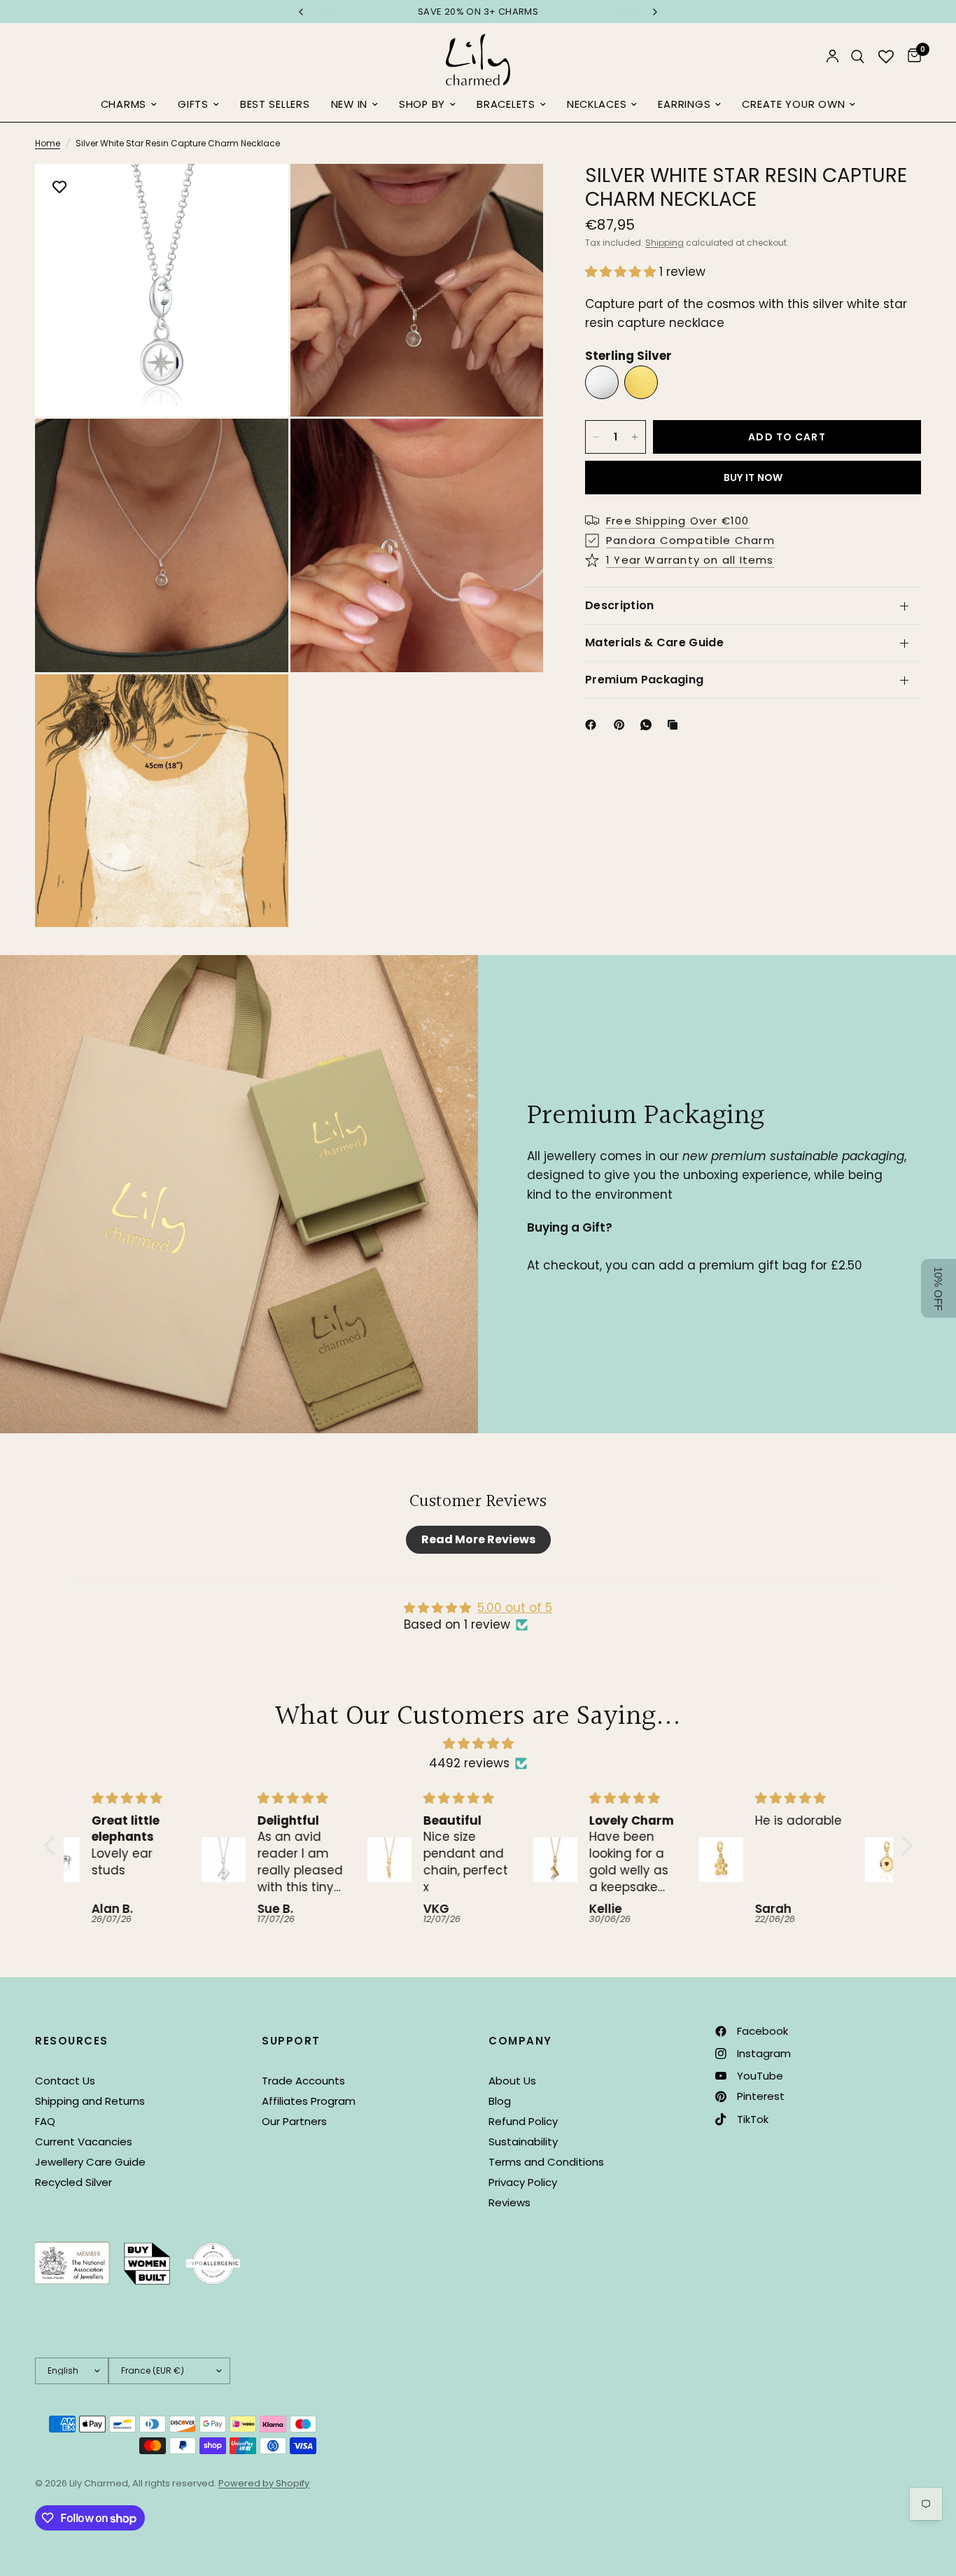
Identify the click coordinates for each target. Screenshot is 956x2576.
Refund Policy (523, 2121)
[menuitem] (129, 105)
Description (620, 605)
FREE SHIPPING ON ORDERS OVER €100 (478, 12)
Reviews (509, 2202)
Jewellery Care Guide (90, 2162)
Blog (500, 2101)
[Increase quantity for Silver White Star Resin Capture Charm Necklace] (635, 437)
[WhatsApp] (649, 725)
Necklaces (597, 104)
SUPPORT (291, 2041)
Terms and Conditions (546, 2162)
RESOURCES (72, 2041)
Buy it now (753, 478)
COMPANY (520, 2041)
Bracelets (506, 104)
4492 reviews (469, 1763)
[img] (478, 1743)
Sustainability (523, 2142)
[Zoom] (259, 193)
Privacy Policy (523, 2182)
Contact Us (65, 2081)
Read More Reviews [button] (478, 1539)
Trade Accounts (303, 2081)
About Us (512, 2081)
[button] (622, 272)
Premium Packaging (644, 680)
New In (349, 104)
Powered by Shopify (264, 2483)
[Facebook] (593, 725)
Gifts (193, 104)
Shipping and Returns (90, 2101)
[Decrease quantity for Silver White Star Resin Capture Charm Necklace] (596, 437)
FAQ (45, 2121)
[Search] (858, 56)
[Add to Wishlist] (59, 188)
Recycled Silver (73, 2182)
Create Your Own (793, 104)
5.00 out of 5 (515, 1608)
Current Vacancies (84, 2142)
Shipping (665, 243)
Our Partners (294, 2121)
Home (48, 143)
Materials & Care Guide (654, 642)
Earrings (684, 104)
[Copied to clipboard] (675, 725)
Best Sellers (275, 104)
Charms (124, 104)
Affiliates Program (309, 2101)
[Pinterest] (622, 725)
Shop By (422, 104)
